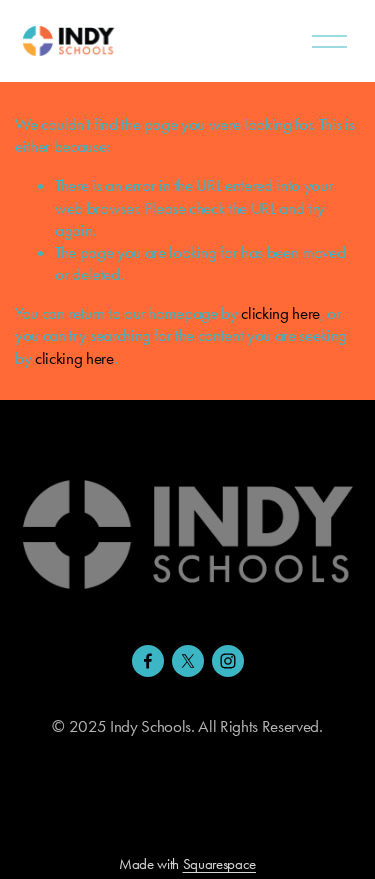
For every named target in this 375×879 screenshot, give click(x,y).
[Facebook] (148, 661)
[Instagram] (228, 661)
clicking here (280, 313)
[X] (188, 661)
